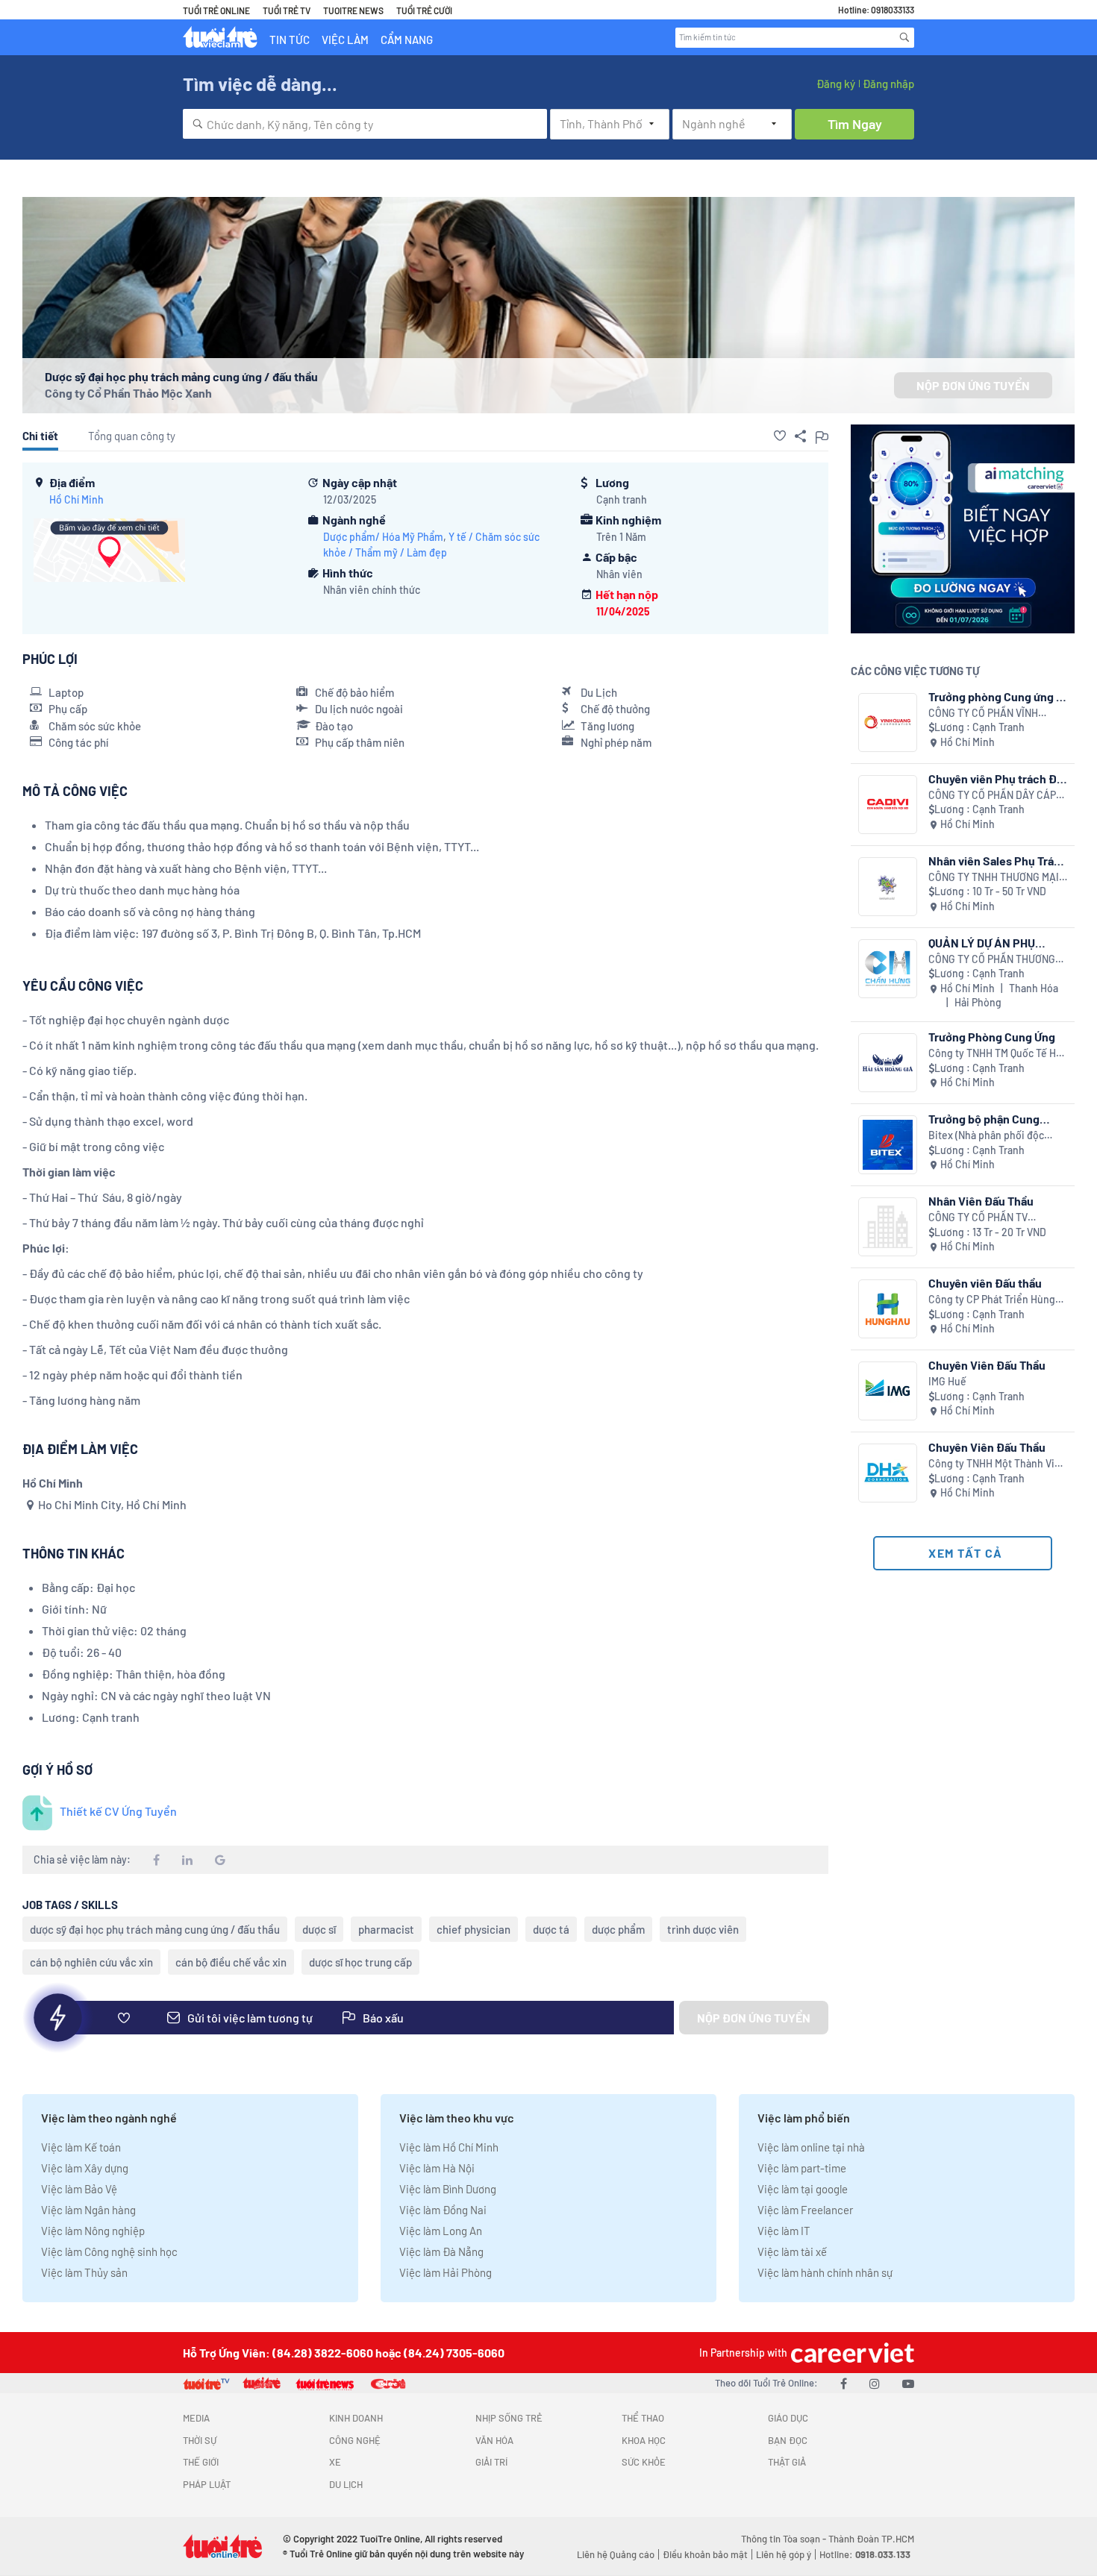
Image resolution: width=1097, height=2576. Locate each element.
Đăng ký (836, 84)
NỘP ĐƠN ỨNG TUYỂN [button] (973, 385)
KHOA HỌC (644, 2440)
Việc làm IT (784, 2231)
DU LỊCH (346, 2484)
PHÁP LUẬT (207, 2484)
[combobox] (365, 124)
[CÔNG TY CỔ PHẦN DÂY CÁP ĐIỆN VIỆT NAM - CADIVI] (888, 805)
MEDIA (196, 2418)
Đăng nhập (888, 84)
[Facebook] (844, 2383)
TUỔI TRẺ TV (287, 10)
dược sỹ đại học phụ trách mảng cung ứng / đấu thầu (155, 1929)
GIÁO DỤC (788, 2418)
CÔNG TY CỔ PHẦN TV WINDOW (978, 1218)
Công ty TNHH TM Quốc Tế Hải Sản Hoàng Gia (996, 1054)
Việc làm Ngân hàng (88, 2210)
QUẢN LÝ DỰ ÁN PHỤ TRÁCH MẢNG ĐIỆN (982, 943)
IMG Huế (947, 1381)
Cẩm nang (407, 40)
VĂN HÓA (494, 2440)
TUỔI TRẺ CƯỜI (424, 10)
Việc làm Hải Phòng (446, 2272)
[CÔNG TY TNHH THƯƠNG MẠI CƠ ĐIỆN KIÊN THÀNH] (888, 887)
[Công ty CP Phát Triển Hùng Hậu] (888, 1309)
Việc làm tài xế (792, 2251)
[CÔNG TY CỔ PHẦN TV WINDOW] (888, 1227)
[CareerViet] (851, 2353)
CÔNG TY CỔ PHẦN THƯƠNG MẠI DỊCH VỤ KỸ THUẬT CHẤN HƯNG (996, 960)
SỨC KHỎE (644, 2462)
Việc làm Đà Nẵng (441, 2251)
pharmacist (386, 1929)
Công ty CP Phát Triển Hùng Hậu (992, 1300)
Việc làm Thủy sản (84, 2272)
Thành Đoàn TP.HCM (871, 2539)
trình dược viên (703, 1929)
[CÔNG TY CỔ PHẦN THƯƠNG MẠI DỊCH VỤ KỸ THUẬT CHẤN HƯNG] (888, 969)
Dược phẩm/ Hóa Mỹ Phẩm (383, 537)
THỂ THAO (643, 2418)
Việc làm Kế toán (81, 2147)
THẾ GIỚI (201, 2462)
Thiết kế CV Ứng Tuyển (118, 1811)
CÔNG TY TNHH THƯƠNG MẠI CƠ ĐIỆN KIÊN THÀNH (994, 878)
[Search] (904, 37)
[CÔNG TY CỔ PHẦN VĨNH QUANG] (888, 723)
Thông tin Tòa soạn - (785, 2539)
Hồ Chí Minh (76, 499)
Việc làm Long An (441, 2231)
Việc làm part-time (802, 2168)
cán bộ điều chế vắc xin (231, 1962)
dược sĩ (319, 1929)
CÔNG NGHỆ (355, 2440)
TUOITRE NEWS (353, 10)
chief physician (474, 1929)
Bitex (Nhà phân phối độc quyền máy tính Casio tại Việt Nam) (996, 1136)
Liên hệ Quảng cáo (616, 2554)
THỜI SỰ (200, 2440)
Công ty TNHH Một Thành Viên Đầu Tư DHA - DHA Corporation (997, 1464)
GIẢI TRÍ (491, 2462)
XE (335, 2462)
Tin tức (290, 40)
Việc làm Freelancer (805, 2210)
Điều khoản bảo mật (705, 2554)
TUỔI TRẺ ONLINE (216, 10)
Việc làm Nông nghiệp (93, 2231)
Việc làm (345, 40)
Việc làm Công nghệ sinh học (109, 2251)
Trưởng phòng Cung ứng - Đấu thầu (995, 696)
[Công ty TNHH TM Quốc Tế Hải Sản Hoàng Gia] (888, 1063)
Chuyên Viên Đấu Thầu (987, 1365)
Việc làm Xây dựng (85, 2168)
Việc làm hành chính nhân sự (825, 2272)
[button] (780, 436)
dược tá (551, 1929)
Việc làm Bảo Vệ (79, 2189)
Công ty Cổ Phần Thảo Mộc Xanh (128, 393)
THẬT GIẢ (787, 2462)
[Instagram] (875, 2383)
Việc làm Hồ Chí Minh (449, 2147)
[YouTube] (908, 2383)
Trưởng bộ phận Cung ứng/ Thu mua (984, 1119)
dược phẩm (618, 1929)
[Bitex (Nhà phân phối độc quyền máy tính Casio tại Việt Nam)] (888, 1145)
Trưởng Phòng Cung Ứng (992, 1037)
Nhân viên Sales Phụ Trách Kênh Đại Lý (998, 861)
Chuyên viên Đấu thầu (985, 1283)
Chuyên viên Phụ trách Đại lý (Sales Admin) (997, 778)
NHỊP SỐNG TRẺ (509, 2418)
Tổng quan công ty (132, 436)
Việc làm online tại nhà (811, 2147)
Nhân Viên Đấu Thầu (981, 1201)
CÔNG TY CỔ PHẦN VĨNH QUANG (983, 714)
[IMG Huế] (888, 1391)
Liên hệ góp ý (784, 2554)
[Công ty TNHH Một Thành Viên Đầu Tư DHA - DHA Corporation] (888, 1473)
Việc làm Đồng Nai (443, 2210)
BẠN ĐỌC (788, 2440)
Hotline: (865, 2554)
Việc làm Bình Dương (448, 2189)
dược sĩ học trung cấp (360, 1962)
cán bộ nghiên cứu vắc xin (91, 1962)
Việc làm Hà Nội (437, 2168)
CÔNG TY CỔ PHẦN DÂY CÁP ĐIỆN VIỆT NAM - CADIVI (992, 796)
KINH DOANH (356, 2418)
